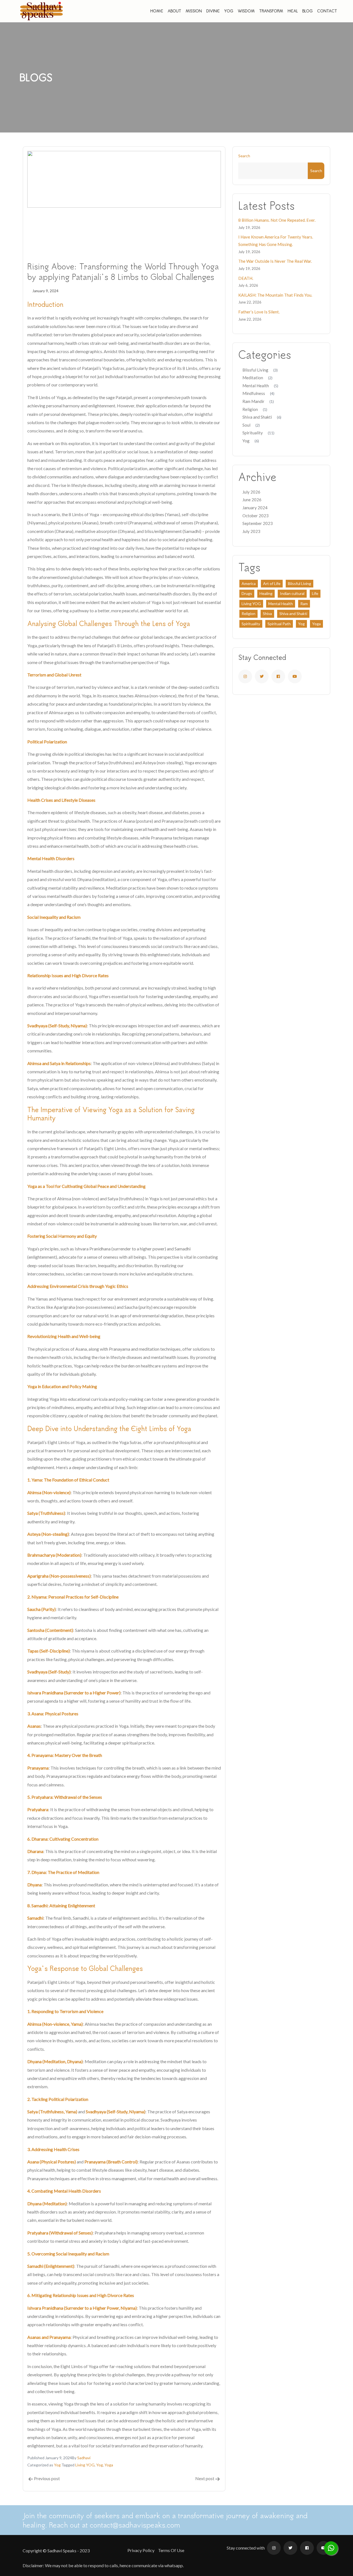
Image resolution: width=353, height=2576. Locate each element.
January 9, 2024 (45, 291)
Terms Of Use (171, 2550)
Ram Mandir (253, 401)
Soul (246, 425)
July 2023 (251, 531)
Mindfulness (254, 393)
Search (244, 156)
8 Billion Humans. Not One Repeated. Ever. (277, 220)
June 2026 (252, 500)
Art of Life (272, 583)
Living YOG (85, 2465)
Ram (304, 604)
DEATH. (246, 278)
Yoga (109, 2465)
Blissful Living (255, 370)
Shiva (267, 613)
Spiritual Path (279, 624)
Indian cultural (292, 593)
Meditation (253, 378)
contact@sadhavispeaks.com (135, 2525)
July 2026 (251, 492)
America (249, 583)
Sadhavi (84, 2458)
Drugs (247, 593)
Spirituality (253, 433)
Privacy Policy (141, 2550)
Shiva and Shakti (257, 417)
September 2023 (258, 523)
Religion (250, 409)
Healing (266, 593)
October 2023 (256, 516)
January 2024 (255, 508)
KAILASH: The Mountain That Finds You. (275, 295)
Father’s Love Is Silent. (259, 312)
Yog (57, 2465)
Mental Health (256, 386)
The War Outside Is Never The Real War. (275, 261)
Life (315, 593)
